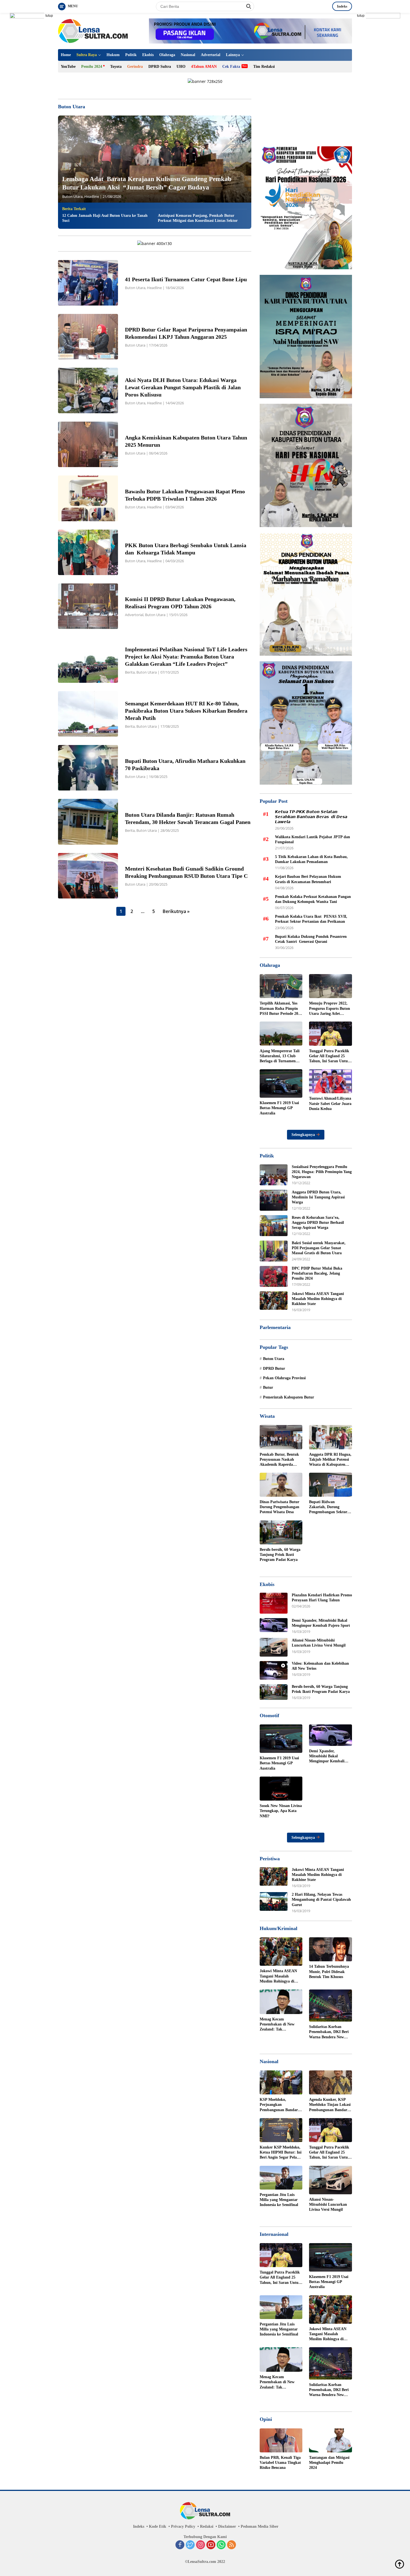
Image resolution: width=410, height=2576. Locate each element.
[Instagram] (201, 2545)
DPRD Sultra (160, 67)
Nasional (188, 55)
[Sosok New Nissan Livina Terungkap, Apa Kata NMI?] (281, 1789)
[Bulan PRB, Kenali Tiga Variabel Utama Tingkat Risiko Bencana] (281, 2440)
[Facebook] (180, 2545)
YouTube (68, 67)
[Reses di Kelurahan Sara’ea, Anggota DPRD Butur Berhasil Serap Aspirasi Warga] (274, 1226)
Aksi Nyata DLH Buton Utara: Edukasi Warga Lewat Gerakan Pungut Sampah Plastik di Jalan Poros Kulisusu (183, 387)
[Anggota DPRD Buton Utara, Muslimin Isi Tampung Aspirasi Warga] (274, 1200)
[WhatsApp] (221, 2545)
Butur (268, 1387)
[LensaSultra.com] (93, 31)
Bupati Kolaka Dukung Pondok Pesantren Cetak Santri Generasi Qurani (311, 939)
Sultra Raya (87, 55)
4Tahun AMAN (204, 67)
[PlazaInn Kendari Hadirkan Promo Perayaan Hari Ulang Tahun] (274, 1603)
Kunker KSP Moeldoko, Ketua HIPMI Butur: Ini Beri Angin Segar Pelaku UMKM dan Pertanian (281, 2153)
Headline (92, 196)
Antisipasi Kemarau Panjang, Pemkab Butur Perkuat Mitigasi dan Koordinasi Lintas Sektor (198, 218)
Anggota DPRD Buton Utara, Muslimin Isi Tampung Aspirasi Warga (318, 1197)
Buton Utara (72, 196)
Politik (131, 55)
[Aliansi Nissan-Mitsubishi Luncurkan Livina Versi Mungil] (274, 1647)
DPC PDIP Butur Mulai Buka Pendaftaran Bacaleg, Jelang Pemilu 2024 (317, 1273)
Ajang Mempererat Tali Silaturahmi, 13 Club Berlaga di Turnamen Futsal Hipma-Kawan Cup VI (280, 1056)
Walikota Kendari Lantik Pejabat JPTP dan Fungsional (313, 839)
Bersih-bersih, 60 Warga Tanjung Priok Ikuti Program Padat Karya (280, 1555)
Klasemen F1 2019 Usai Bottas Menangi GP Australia (279, 1108)
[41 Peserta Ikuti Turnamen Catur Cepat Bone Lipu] (88, 283)
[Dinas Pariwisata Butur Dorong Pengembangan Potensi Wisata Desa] (281, 1485)
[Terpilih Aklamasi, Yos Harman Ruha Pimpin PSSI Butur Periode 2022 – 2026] (281, 986)
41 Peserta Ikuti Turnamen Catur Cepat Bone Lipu (187, 279)
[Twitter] (190, 2545)
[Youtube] (211, 2545)
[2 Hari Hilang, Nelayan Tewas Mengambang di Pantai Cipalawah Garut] (274, 1901)
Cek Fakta (231, 67)
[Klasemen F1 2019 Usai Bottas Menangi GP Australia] (281, 1083)
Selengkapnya (304, 1135)
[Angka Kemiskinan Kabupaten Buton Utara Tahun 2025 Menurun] (88, 444)
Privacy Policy (183, 2526)
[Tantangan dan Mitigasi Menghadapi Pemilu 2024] (331, 2440)
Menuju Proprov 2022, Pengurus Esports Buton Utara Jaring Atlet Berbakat (330, 1009)
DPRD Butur (274, 1368)
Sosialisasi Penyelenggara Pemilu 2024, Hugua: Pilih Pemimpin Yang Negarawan (322, 1172)
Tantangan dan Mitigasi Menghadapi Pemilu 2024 (329, 2463)
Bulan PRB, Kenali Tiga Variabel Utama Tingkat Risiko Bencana (280, 2463)
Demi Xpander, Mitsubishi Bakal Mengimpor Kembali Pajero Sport (321, 1623)
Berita (130, 672)
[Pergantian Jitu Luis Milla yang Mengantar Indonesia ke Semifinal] (281, 2178)
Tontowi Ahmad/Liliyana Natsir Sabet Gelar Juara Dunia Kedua (330, 1103)
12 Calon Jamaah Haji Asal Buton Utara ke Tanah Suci (105, 218)
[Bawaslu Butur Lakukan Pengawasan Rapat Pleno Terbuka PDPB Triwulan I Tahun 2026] (88, 498)
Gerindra (135, 67)
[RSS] (231, 2545)
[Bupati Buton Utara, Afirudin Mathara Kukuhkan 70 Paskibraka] (88, 768)
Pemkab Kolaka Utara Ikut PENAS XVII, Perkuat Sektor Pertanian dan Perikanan (311, 919)
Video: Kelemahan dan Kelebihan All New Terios (320, 1666)
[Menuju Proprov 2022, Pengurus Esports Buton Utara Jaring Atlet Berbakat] (331, 986)
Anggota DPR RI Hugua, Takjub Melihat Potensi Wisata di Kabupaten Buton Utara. (330, 1460)
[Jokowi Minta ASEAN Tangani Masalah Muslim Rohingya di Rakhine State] (274, 1301)
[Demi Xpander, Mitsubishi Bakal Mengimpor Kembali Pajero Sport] (274, 1625)
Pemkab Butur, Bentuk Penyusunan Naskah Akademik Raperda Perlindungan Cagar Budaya (279, 1460)
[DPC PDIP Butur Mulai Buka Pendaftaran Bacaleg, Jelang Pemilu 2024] (274, 1276)
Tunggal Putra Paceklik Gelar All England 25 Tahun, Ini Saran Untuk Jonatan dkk (330, 1056)
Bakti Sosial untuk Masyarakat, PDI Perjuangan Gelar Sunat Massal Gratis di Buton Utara (319, 1248)
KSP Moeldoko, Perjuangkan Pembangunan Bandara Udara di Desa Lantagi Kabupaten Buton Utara (280, 2105)
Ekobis (148, 55)
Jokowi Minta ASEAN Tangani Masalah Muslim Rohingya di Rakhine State (318, 1299)
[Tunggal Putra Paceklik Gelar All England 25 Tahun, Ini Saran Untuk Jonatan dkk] (331, 1034)
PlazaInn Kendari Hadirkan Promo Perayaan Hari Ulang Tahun (322, 1598)
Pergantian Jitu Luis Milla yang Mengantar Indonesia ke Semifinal (279, 2200)
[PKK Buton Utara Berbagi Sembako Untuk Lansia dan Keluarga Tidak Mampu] (88, 552)
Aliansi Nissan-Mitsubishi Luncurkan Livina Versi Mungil (319, 1643)
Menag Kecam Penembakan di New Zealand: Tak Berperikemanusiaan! (278, 2025)
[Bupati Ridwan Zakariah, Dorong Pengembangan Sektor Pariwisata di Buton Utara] (331, 1485)
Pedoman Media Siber (260, 2526)
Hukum (113, 55)
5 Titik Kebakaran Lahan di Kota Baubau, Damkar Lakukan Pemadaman (311, 859)
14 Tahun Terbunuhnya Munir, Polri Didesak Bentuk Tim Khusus (329, 1971)
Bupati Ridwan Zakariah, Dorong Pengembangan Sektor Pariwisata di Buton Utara (328, 1507)
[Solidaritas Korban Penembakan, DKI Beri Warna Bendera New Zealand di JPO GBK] (331, 2006)
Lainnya (233, 55)
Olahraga (167, 55)
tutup (49, 16)
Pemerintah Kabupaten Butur (289, 1397)
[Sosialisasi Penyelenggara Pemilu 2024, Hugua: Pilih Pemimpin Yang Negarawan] (274, 1175)
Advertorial (211, 55)
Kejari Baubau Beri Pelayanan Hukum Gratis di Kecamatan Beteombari (308, 879)
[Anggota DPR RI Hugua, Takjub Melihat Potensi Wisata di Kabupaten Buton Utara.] (331, 1437)
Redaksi (207, 2526)
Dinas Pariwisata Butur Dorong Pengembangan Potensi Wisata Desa (279, 1507)
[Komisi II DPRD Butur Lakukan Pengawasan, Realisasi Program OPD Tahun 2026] (88, 606)
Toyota (116, 67)
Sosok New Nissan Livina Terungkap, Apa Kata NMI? (281, 1811)
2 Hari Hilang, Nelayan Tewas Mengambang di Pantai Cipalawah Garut (321, 1899)
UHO (181, 67)
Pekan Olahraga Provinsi (284, 1378)
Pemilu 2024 (92, 67)
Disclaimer (227, 2526)
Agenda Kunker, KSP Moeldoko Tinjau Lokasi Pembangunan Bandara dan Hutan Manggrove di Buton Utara (330, 2105)
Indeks (342, 6)
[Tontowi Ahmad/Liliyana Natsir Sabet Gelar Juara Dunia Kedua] (331, 1081)
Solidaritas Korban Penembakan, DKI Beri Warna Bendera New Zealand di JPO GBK (329, 2032)
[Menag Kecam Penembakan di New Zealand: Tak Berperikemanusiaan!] (281, 2002)
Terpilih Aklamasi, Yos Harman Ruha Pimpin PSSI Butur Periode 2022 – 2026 (281, 1009)
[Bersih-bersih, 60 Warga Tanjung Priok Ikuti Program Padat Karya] (281, 1532)
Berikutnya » (176, 911)
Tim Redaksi (264, 67)
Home (66, 55)
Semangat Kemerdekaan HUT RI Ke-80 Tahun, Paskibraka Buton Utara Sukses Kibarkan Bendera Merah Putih (186, 711)
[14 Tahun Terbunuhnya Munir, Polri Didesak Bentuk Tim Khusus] (331, 1949)
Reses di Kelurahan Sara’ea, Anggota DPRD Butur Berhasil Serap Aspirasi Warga (318, 1223)
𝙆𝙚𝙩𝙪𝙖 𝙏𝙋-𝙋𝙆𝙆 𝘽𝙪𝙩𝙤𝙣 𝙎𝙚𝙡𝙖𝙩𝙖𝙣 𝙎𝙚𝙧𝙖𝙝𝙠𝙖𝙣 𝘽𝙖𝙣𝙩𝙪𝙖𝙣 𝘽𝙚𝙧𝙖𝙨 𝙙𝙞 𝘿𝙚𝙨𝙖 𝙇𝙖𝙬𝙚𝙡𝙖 (311, 817)
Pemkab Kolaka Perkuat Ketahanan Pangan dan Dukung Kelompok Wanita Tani (313, 899)
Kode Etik (158, 2526)
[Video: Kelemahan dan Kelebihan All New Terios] (274, 1670)
